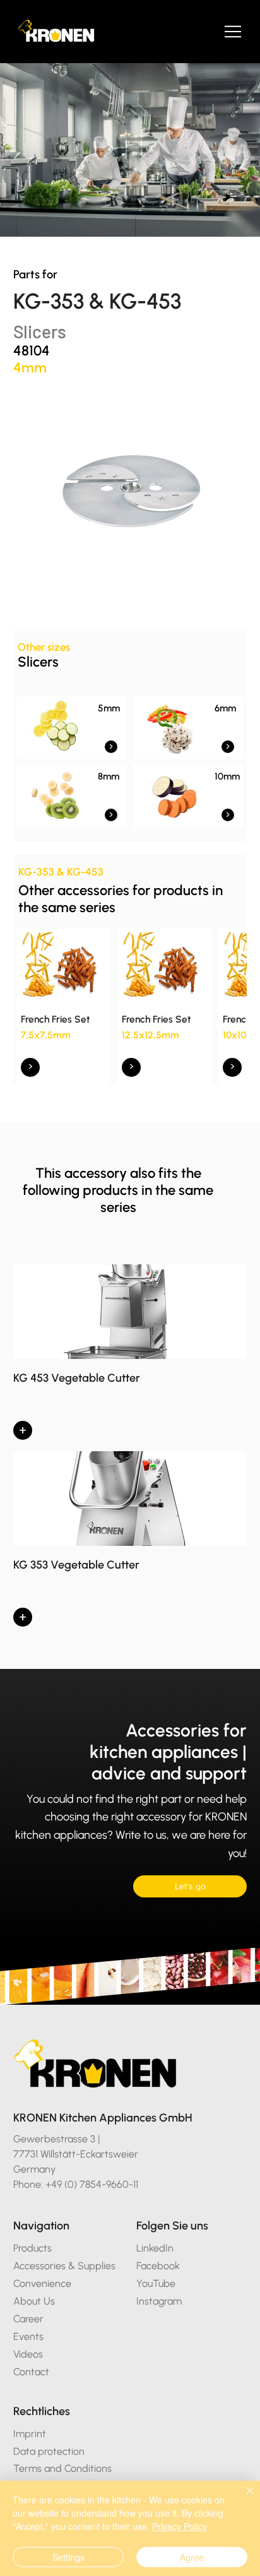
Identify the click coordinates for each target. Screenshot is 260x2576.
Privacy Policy (180, 2526)
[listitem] (72, 728)
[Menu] (233, 32)
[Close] (242, 2498)
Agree (192, 2557)
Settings (68, 2557)
